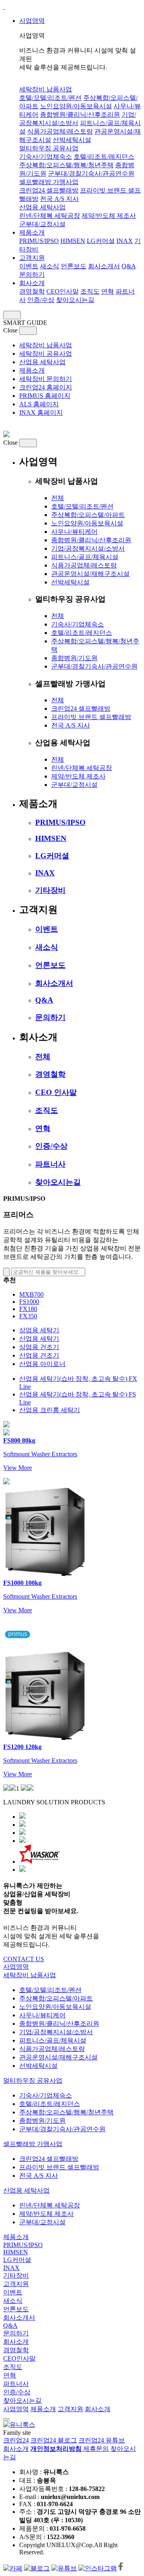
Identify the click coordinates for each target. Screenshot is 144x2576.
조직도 (90, 291)
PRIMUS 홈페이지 (45, 396)
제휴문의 (96, 2449)
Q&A (129, 266)
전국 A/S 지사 (59, 199)
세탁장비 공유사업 (46, 354)
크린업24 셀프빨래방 (49, 190)
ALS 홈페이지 (39, 404)
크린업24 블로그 (54, 2440)
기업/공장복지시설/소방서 (88, 548)
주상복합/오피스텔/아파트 (88, 515)
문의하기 (32, 275)
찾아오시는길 (75, 300)
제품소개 (32, 232)
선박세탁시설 (72, 140)
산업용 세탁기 (39, 1339)
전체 (58, 498)
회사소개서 (104, 266)
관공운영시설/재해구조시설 (90, 574)
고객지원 (32, 258)
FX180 (28, 1309)
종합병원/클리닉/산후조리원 (80, 115)
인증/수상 (41, 300)
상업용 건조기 (39, 1347)
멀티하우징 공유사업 (49, 148)
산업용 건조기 (39, 1355)
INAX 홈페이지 (41, 412)
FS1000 (29, 1302)
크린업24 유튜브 (102, 2440)
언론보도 (74, 266)
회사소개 (32, 283)
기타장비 (50, 890)
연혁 (108, 291)
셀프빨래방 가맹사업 (49, 182)
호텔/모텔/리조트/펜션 (50, 98)
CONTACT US (24, 1959)
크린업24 (16, 2440)
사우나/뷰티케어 (74, 532)
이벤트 (29, 266)
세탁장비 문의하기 (46, 379)
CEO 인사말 (56, 1092)
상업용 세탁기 (39, 1330)
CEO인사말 (63, 291)
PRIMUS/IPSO (39, 241)
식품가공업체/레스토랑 (60, 131)
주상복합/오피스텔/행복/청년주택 (66, 165)
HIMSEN (73, 241)
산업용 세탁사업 (42, 207)
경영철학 (32, 291)
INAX (125, 241)
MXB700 (31, 1294)
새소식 (50, 266)
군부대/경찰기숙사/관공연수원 (91, 173)
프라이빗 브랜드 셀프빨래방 (91, 717)
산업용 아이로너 (42, 1364)
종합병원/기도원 (74, 658)
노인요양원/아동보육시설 (76, 106)
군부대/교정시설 (42, 224)
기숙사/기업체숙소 (46, 157)
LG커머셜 (101, 241)
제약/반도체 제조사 (109, 216)
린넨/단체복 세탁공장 (50, 216)
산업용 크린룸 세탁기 (50, 1410)
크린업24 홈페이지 (46, 387)
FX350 (28, 1316)
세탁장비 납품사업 (46, 89)
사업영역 (32, 21)
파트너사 (50, 1164)
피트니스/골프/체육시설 (85, 557)
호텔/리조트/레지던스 (104, 157)
